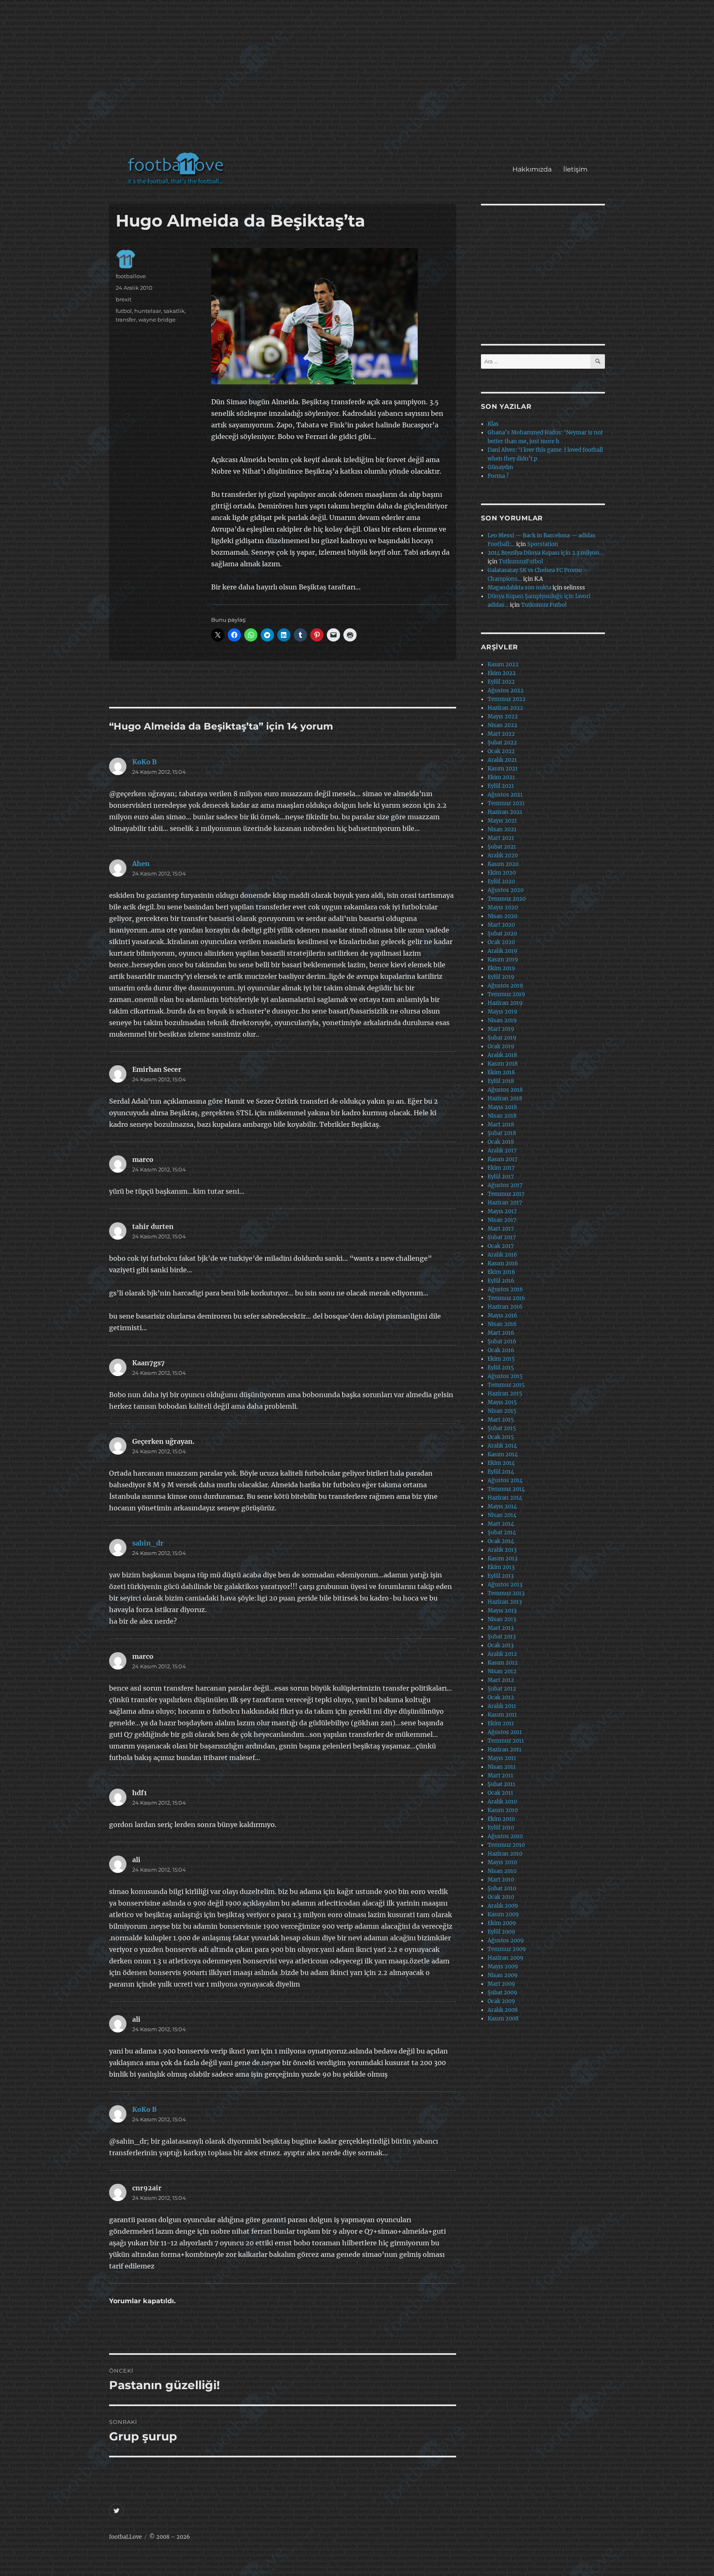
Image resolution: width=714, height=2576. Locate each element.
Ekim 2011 (501, 1723)
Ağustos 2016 (505, 1289)
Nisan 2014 (502, 1515)
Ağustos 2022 (506, 691)
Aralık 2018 (502, 1055)
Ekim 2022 (502, 673)
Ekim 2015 (501, 1359)
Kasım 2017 (503, 1159)
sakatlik (174, 311)
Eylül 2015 (501, 1368)
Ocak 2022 (501, 751)
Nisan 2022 (502, 725)
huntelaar (148, 311)
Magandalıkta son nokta (519, 588)
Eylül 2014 (501, 1472)
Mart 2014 (501, 1524)
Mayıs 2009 (503, 1967)
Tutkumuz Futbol (544, 605)
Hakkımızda (532, 169)
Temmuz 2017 (506, 1194)
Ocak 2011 (500, 1793)
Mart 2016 (501, 1333)
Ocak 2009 (501, 2001)
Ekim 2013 (501, 1567)
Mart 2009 (501, 1984)
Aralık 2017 (502, 1151)
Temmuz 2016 (506, 1298)
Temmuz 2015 (506, 1385)
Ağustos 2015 (505, 1376)
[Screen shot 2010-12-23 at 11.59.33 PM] (330, 316)
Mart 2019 (501, 1029)
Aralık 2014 (502, 1446)
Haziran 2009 (506, 1958)
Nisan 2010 (502, 1871)
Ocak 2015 (501, 1437)
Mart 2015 (501, 1420)
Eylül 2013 (501, 1576)
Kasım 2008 (503, 2019)
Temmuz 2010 (506, 1845)
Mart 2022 (501, 734)
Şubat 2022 (502, 743)
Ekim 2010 (501, 1819)
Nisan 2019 (502, 1020)
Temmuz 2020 (507, 899)
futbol (124, 311)
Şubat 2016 (502, 1342)
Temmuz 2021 (506, 803)
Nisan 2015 (502, 1411)
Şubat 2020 (502, 934)
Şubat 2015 (502, 1428)
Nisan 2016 (502, 1324)
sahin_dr (148, 1543)
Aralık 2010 (502, 1802)
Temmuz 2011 (506, 1741)
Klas (493, 424)
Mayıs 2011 (502, 1758)
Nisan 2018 (502, 1116)
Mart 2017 (501, 1229)
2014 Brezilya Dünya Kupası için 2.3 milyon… (545, 553)
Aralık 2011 (502, 1706)
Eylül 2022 (501, 682)
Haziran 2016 (505, 1307)
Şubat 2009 (502, 1993)
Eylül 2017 (501, 1177)
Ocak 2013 (501, 1645)
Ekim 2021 (501, 777)
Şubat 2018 (502, 1133)
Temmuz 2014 (506, 1489)
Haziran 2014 (505, 1498)
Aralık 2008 (503, 2010)
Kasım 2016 (503, 1263)
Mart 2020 (501, 925)
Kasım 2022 (503, 664)
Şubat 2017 (502, 1237)
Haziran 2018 (505, 1098)
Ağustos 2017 (505, 1185)
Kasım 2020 (503, 864)
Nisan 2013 (502, 1619)
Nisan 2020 (502, 916)
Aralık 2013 (502, 1550)
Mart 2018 (501, 1125)
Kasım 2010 (503, 1810)
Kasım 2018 (503, 1064)
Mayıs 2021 (502, 821)
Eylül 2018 (501, 1081)
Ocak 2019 (501, 1046)
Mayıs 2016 (502, 1315)
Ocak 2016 (501, 1350)
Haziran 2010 (505, 1854)
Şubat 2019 (502, 1038)
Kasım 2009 (503, 1914)
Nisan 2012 (502, 1671)
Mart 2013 (501, 1628)
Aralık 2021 (502, 760)
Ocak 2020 (501, 942)
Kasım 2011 (502, 1715)
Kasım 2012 (503, 1663)
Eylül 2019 (501, 977)
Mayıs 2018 (502, 1107)
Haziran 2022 (505, 708)
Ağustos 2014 (505, 1480)
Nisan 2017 (502, 1220)
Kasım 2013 (502, 1559)
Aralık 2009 (503, 1906)
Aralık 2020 (503, 855)
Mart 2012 (501, 1680)
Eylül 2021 (501, 786)
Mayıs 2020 (503, 908)
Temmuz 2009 (507, 1949)
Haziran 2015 (505, 1394)
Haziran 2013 (505, 1602)
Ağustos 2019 (505, 986)
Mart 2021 (501, 838)
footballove (131, 276)
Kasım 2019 (503, 960)
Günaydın (500, 467)
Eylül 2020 (501, 881)
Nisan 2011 (502, 1767)
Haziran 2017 (505, 1203)
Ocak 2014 (501, 1541)
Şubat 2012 (502, 1689)
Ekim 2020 (502, 873)
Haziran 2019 (505, 1003)
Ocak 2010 (501, 1897)
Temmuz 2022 (507, 699)
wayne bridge (157, 320)
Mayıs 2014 (502, 1506)
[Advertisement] (359, 80)
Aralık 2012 (502, 1654)
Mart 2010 (501, 1880)
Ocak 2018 (501, 1142)
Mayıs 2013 (502, 1611)
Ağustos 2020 (506, 890)
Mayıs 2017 (502, 1211)
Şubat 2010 (502, 1888)
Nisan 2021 (502, 829)
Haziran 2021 (505, 812)
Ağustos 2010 (505, 1836)
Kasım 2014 (503, 1454)
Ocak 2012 (501, 1697)
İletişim (575, 169)
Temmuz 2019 (506, 994)
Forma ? (498, 476)
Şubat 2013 (502, 1637)
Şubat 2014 (502, 1532)
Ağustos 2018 (505, 1090)
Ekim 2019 (501, 968)
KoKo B (144, 762)
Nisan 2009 (503, 1975)
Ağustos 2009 (506, 1940)
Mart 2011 (500, 1776)
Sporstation (543, 544)
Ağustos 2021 (505, 795)
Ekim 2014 (501, 1463)
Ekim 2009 (502, 1923)
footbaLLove (125, 2537)
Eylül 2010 (501, 1828)
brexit (124, 299)
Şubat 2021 (502, 847)
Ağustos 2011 (505, 1732)
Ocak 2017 (501, 1246)
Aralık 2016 (502, 1255)
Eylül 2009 (501, 1932)
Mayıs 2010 (502, 1862)
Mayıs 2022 (503, 717)
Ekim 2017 (501, 1168)
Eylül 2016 (501, 1281)
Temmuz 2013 (506, 1593)
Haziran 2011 (505, 1750)
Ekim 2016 (501, 1272)
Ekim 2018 (501, 1072)
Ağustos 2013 (505, 1585)
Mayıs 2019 (502, 1012)
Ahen (141, 863)
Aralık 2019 (502, 951)
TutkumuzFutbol (521, 562)
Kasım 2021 (503, 769)
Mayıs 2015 (502, 1402)
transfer (126, 320)
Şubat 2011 (501, 1784)
